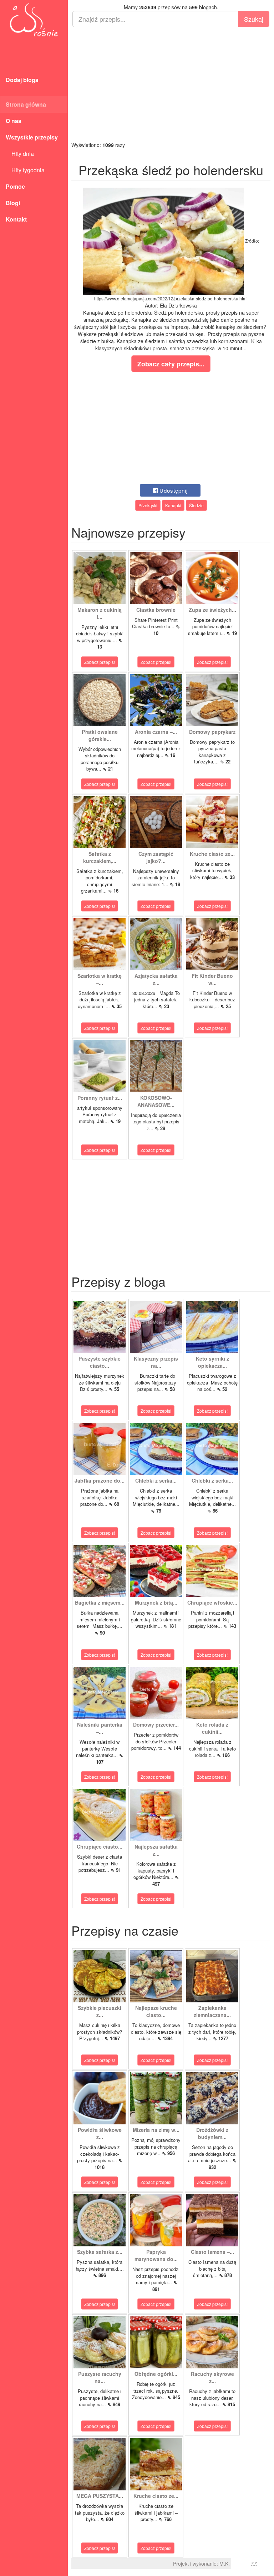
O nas (14, 121)
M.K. (225, 2564)
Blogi (13, 203)
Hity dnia (20, 154)
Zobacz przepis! (100, 662)
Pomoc (15, 186)
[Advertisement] (171, 84)
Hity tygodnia (25, 170)
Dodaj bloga (22, 80)
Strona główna (26, 104)
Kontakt (16, 219)
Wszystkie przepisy (32, 137)
